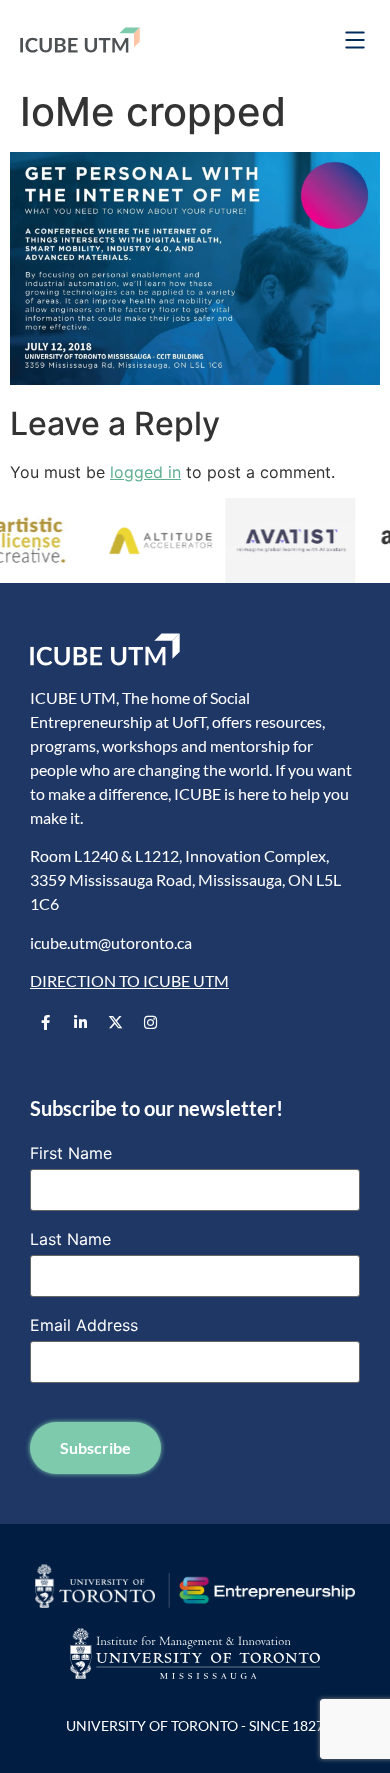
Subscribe (95, 1447)
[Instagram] (150, 1022)
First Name (71, 1153)
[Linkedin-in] (80, 1022)
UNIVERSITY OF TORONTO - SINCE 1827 (195, 1725)
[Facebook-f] (45, 1022)
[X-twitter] (115, 1022)
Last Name (70, 1239)
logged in (145, 472)
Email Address (84, 1325)
